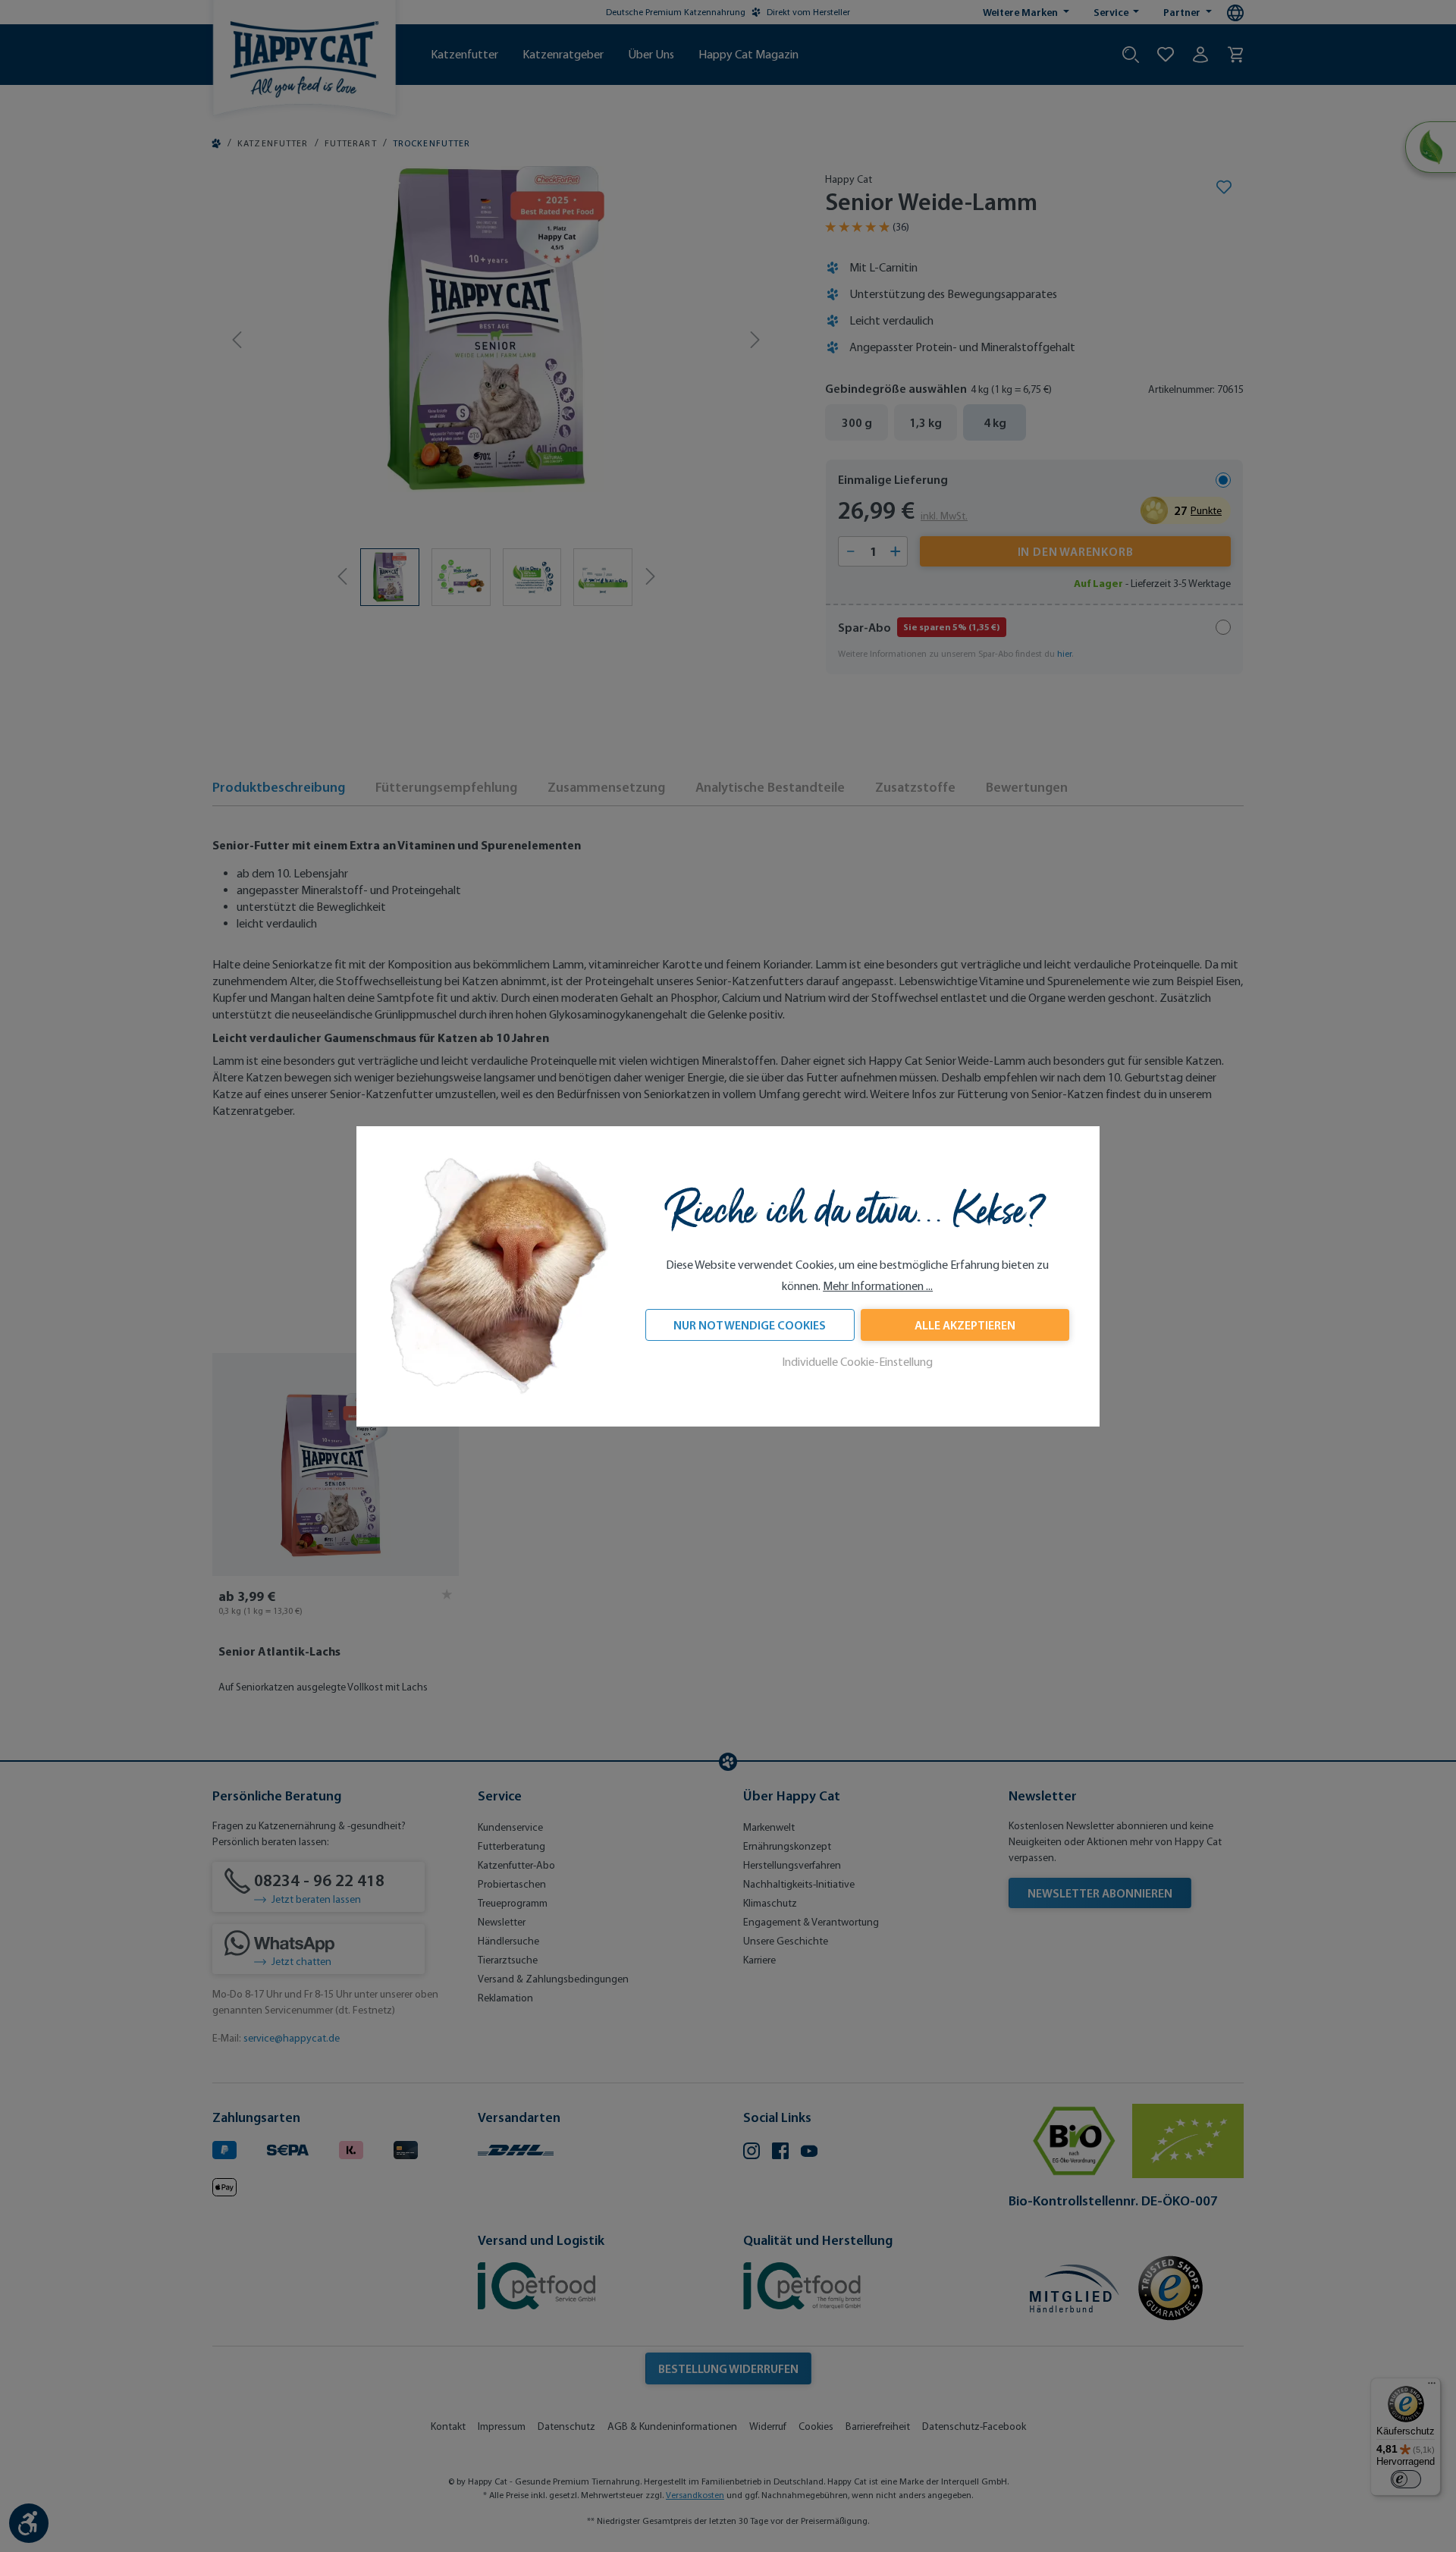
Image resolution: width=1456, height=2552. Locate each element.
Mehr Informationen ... (878, 1286)
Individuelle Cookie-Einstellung (857, 1362)
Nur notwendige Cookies (750, 1325)
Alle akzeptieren (965, 1325)
